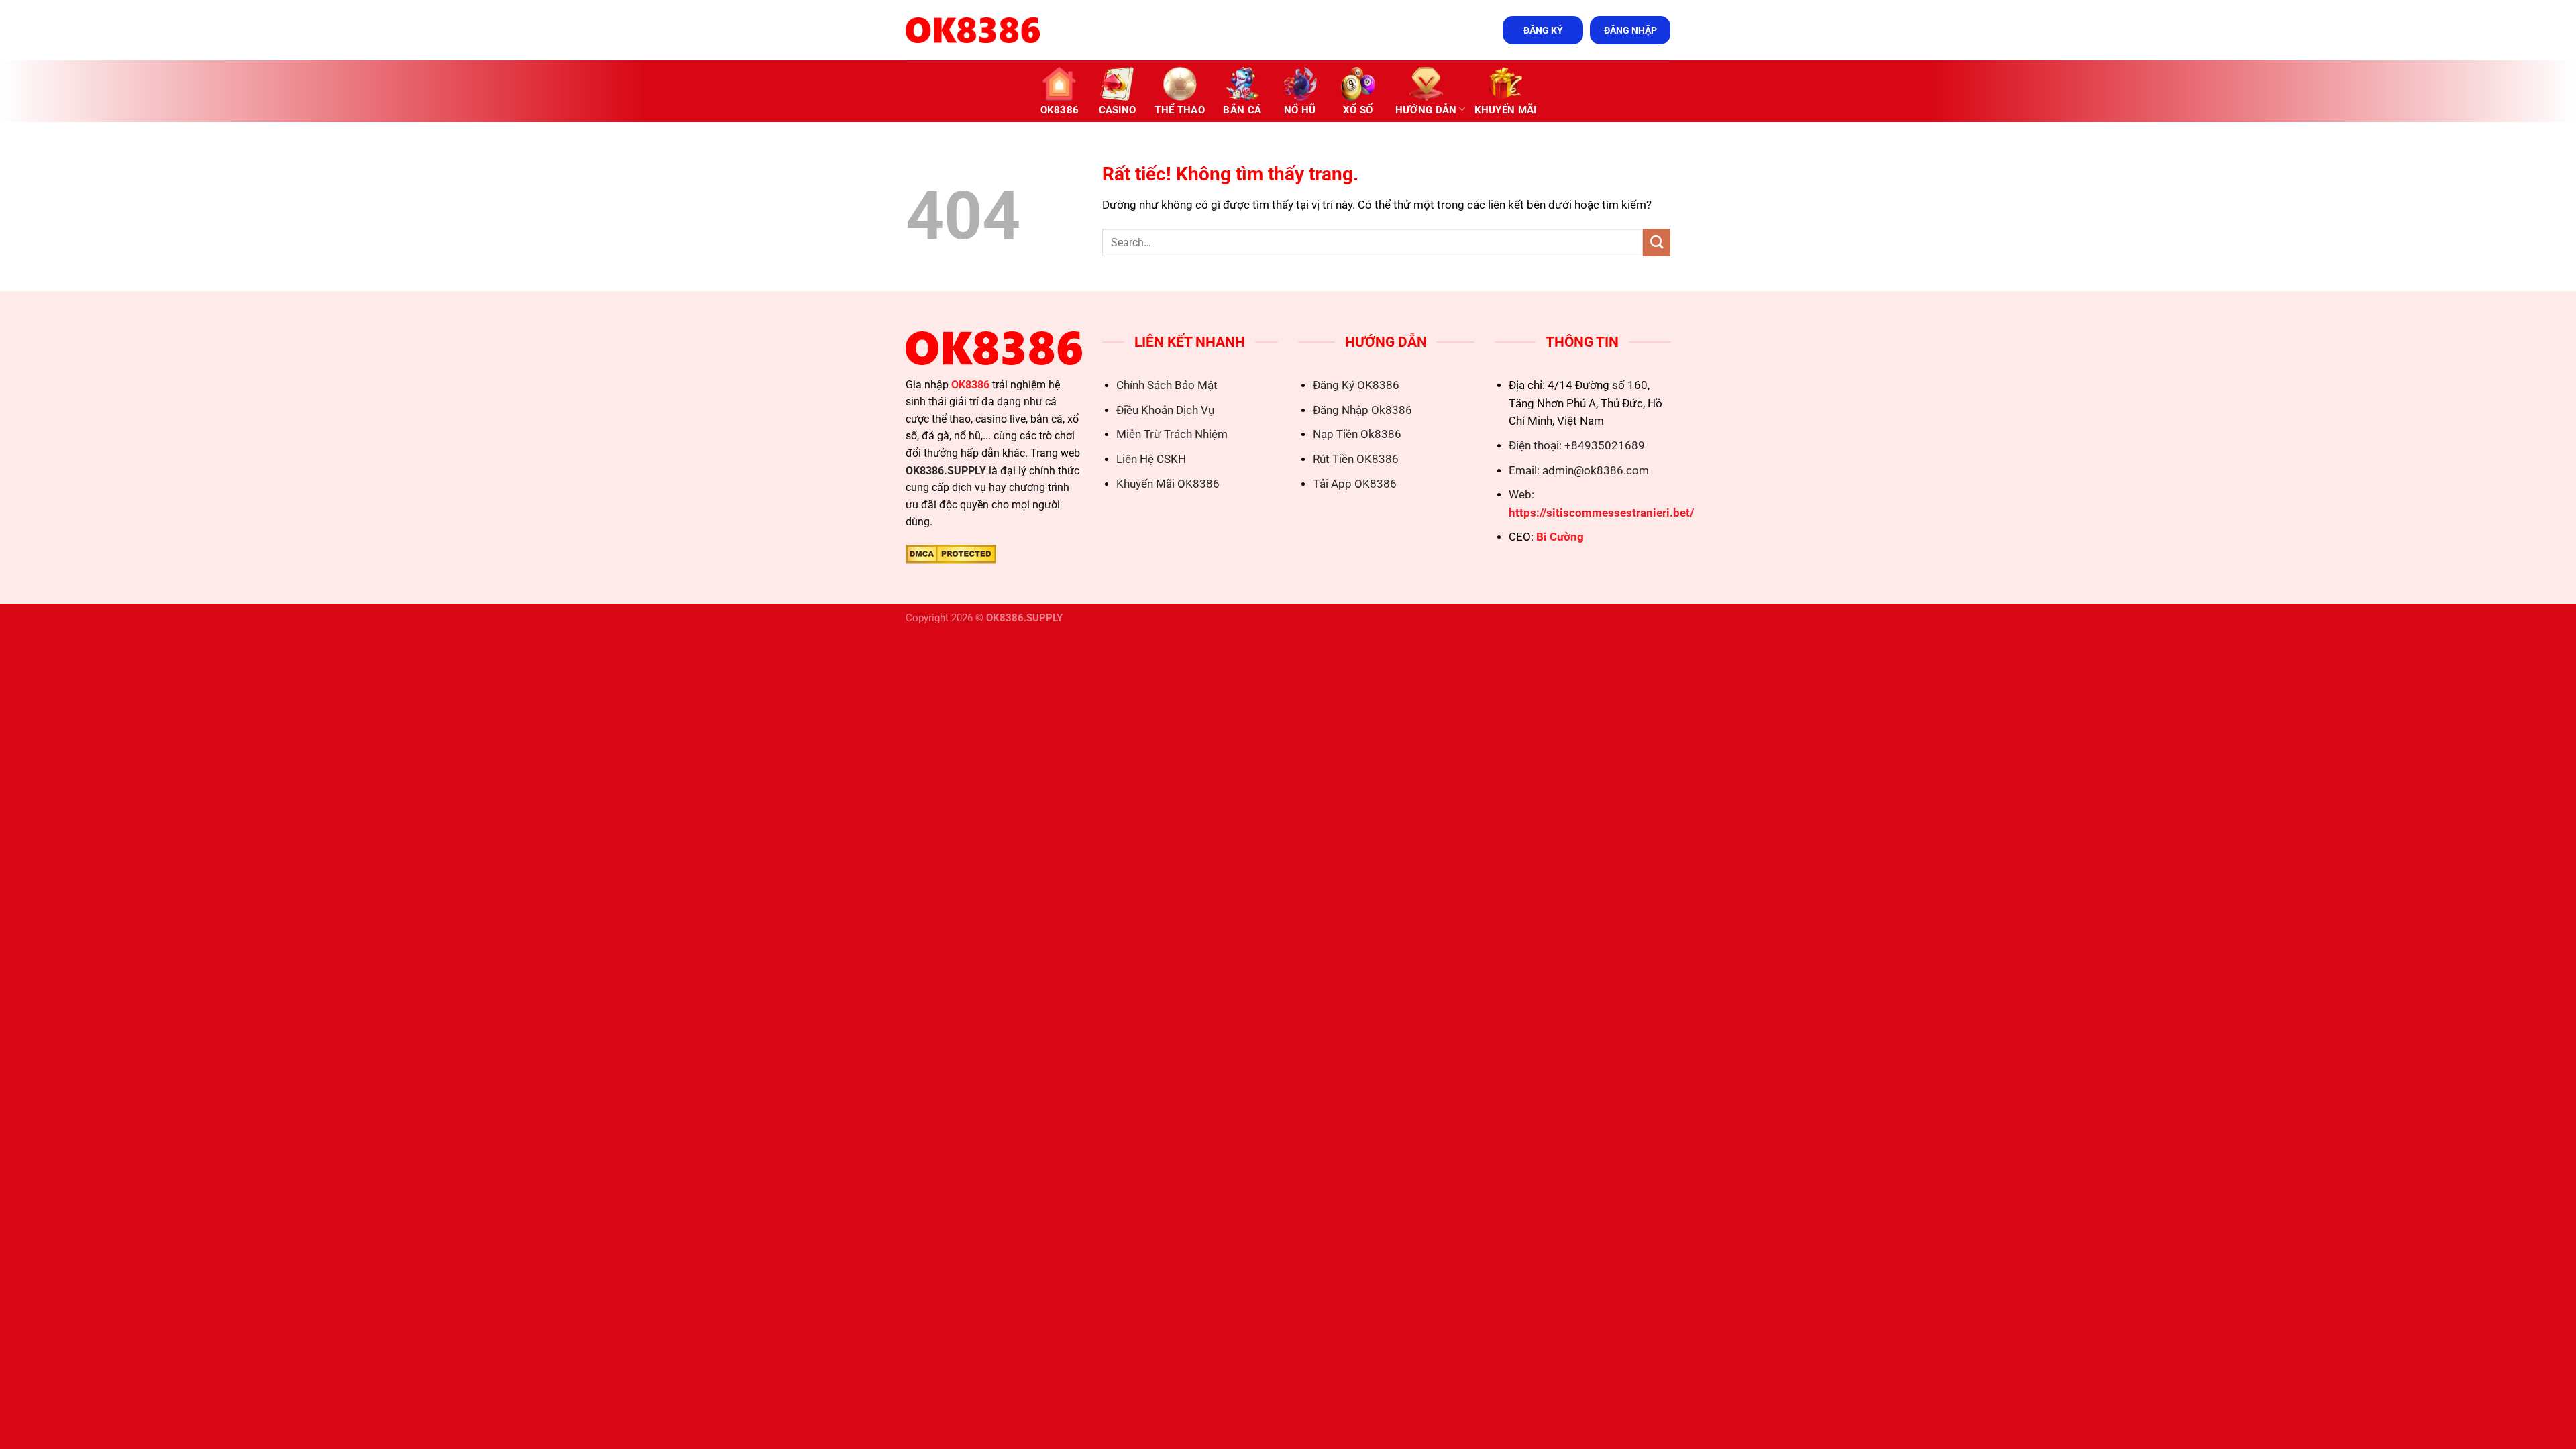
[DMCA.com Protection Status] (951, 553)
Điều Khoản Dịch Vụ (1165, 410)
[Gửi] (1657, 243)
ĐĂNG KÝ (1543, 30)
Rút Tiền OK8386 (1356, 459)
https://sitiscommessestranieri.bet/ (1601, 513)
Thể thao (1179, 110)
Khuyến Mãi (1506, 110)
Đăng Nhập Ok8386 (1362, 410)
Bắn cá (1242, 110)
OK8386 (1060, 110)
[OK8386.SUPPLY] (973, 30)
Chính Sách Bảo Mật (1167, 385)
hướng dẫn (1426, 110)
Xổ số (1358, 110)
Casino (1118, 110)
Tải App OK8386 (1355, 484)
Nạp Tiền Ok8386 (1357, 434)
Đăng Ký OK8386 (1356, 385)
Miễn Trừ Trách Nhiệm (1172, 434)
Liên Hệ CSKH (1151, 459)
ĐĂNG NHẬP (1630, 30)
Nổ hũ (1300, 110)
